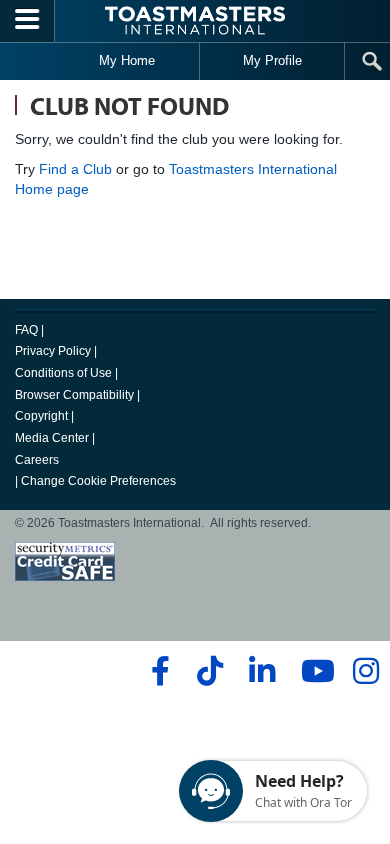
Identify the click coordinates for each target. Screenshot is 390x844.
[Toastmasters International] (195, 20)
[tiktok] (209, 671)
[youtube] (313, 671)
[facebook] (157, 671)
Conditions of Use (63, 373)
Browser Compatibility (74, 395)
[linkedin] (261, 671)
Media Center (52, 438)
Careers (37, 460)
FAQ (26, 330)
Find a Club (75, 169)
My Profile (272, 60)
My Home (127, 60)
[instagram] (365, 671)
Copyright (41, 416)
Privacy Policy (53, 351)
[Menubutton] (27, 21)
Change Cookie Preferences (98, 481)
